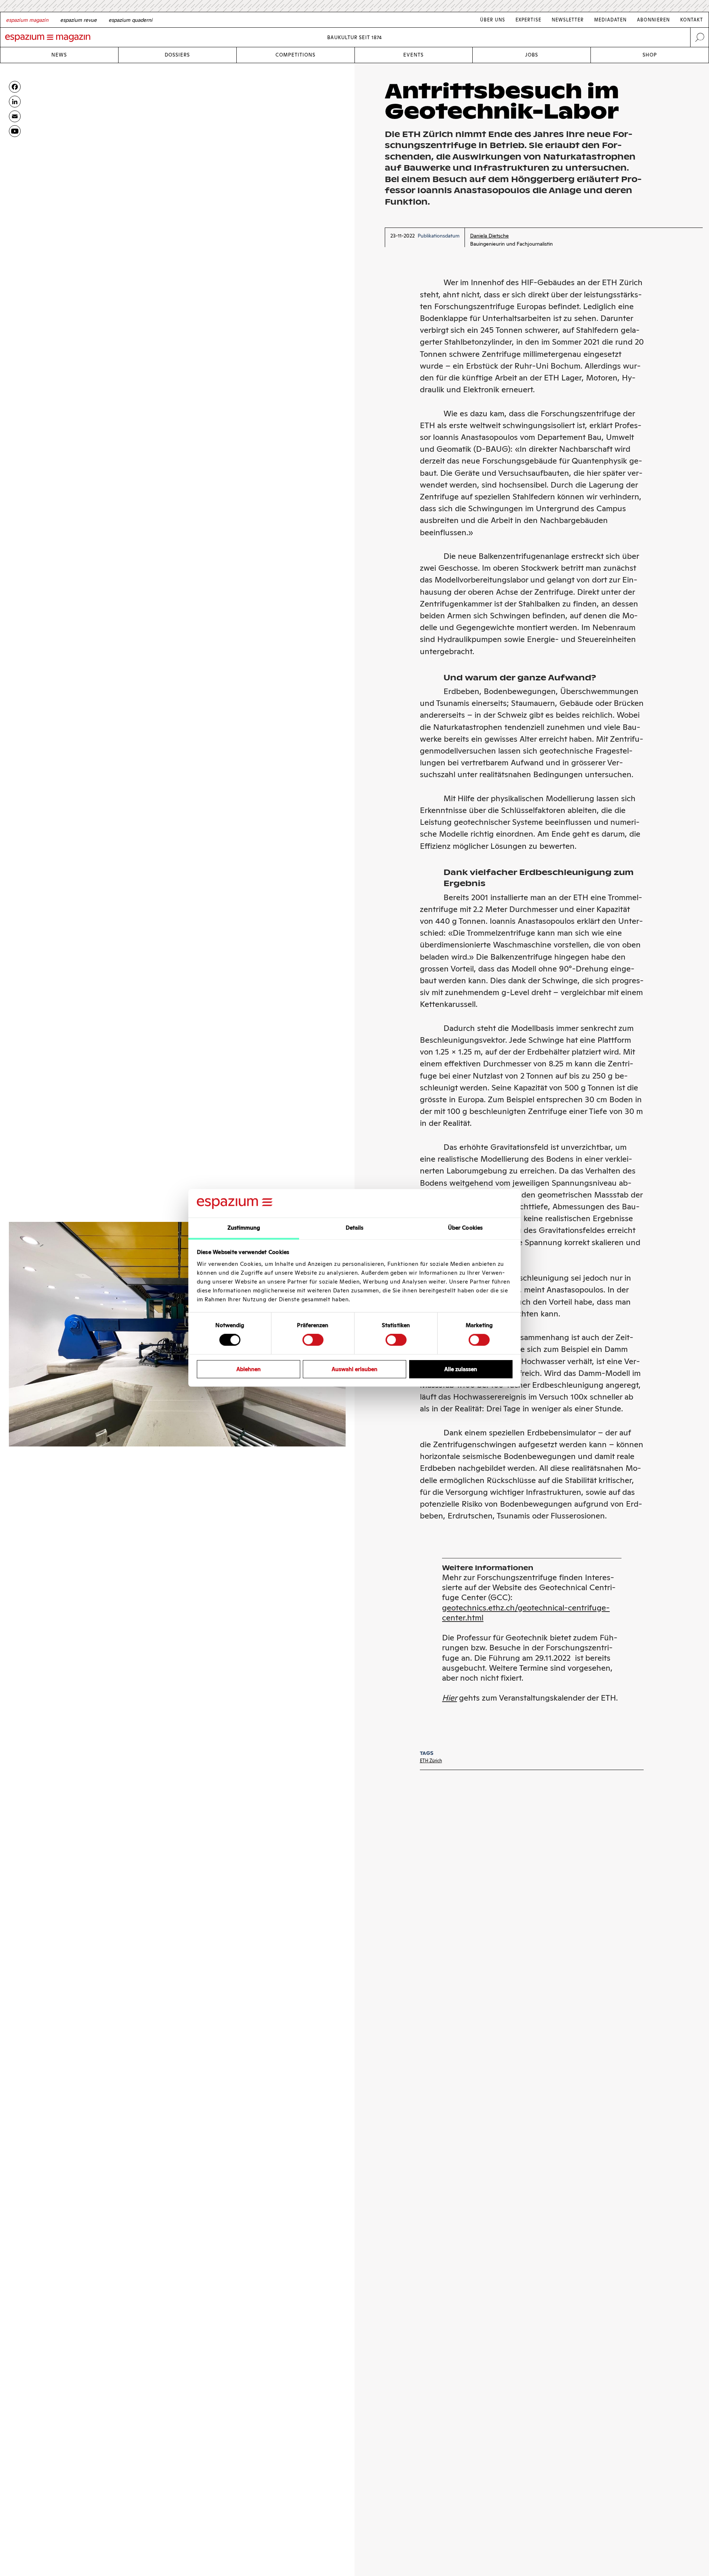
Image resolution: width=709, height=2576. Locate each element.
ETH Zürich (431, 1761)
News (59, 55)
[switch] (313, 1340)
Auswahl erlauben (354, 1369)
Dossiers (177, 55)
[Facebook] (15, 87)
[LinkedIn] (15, 102)
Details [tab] (355, 1228)
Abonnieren (653, 20)
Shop (650, 55)
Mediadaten (610, 20)
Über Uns (493, 20)
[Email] (15, 116)
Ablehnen (249, 1369)
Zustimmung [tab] (244, 1228)
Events (413, 55)
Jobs (532, 55)
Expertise (528, 20)
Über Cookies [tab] (465, 1228)
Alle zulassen (461, 1369)
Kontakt (692, 20)
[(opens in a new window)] (15, 131)
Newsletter (568, 20)
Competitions (295, 55)
